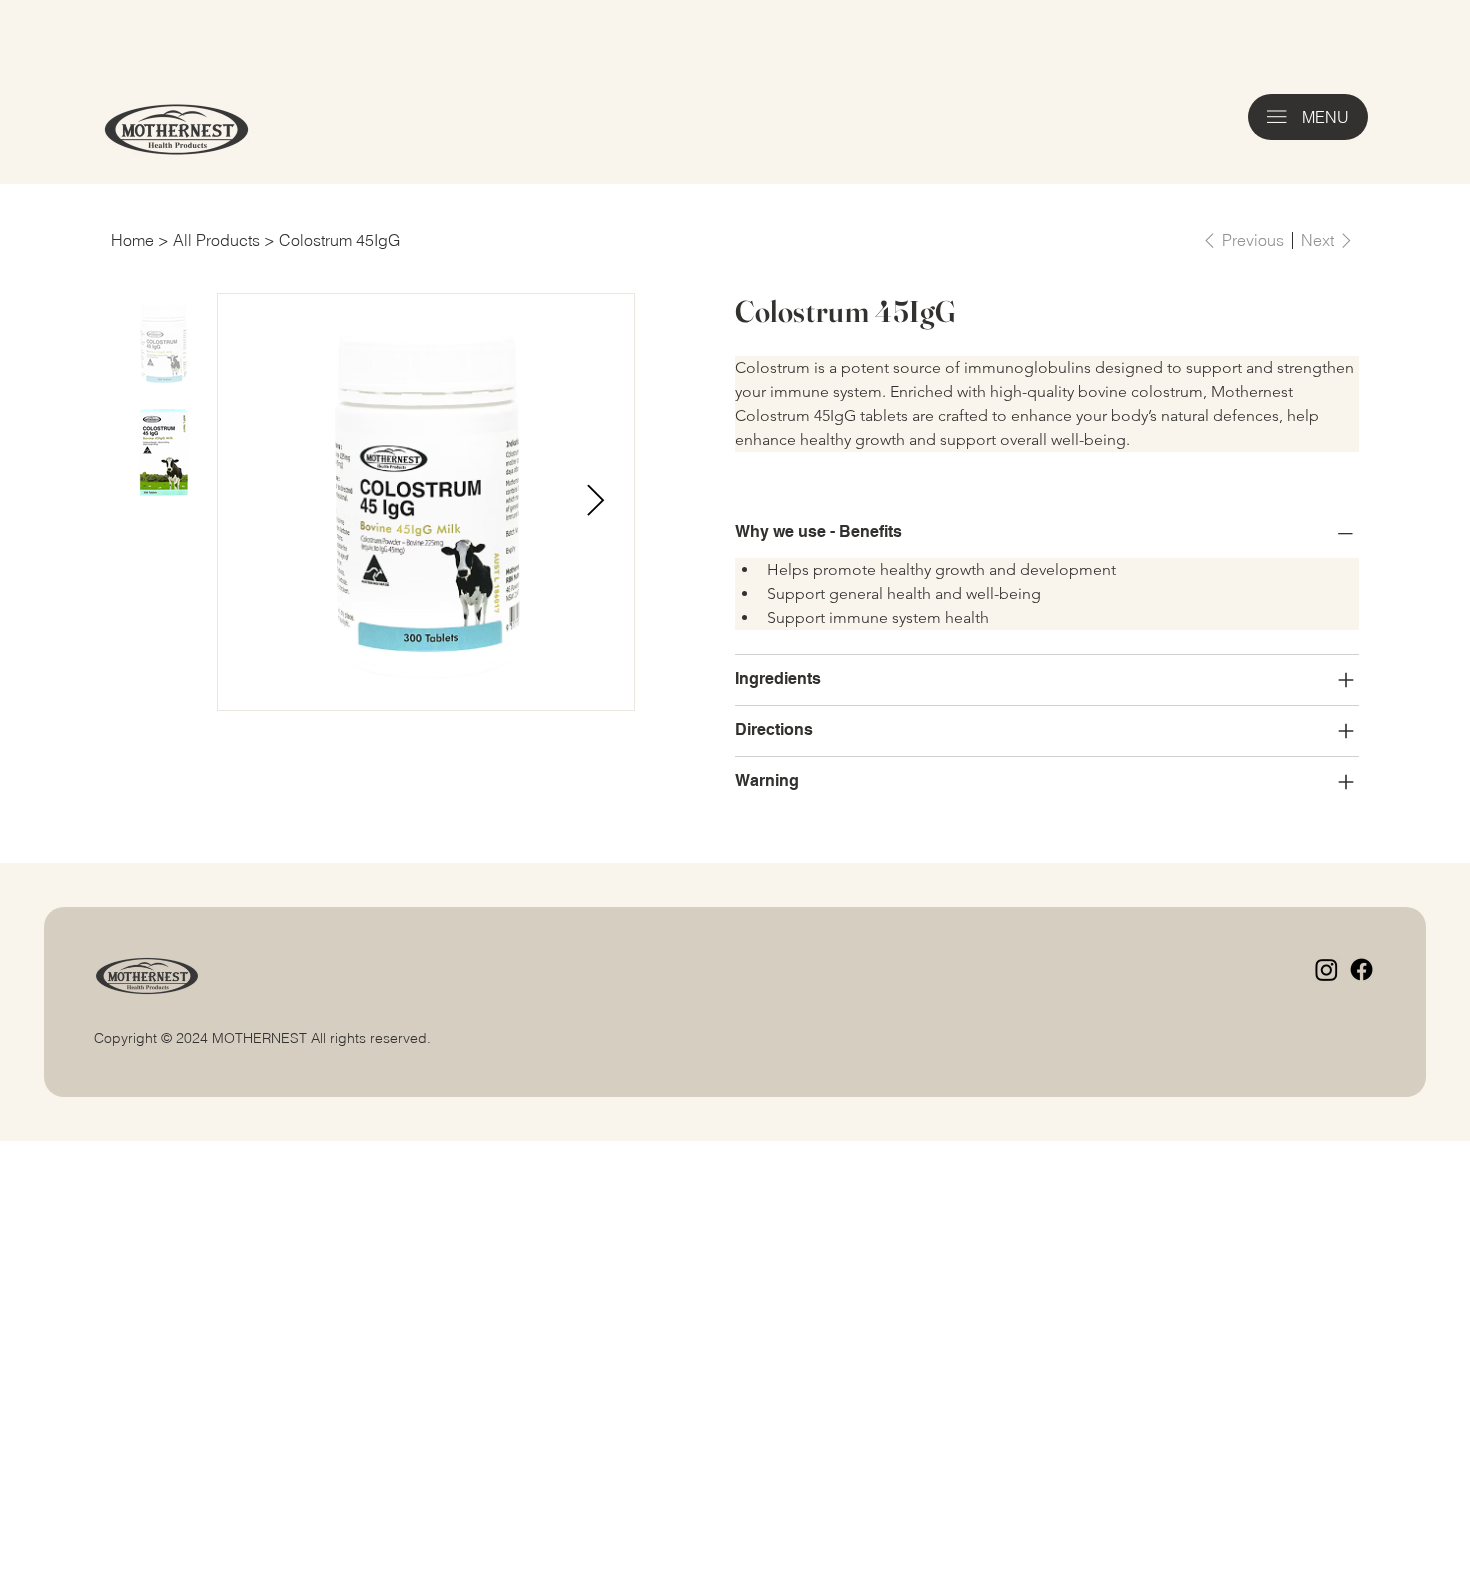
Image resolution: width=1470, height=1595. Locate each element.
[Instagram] (1326, 969)
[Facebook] (1361, 969)
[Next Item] (595, 502)
